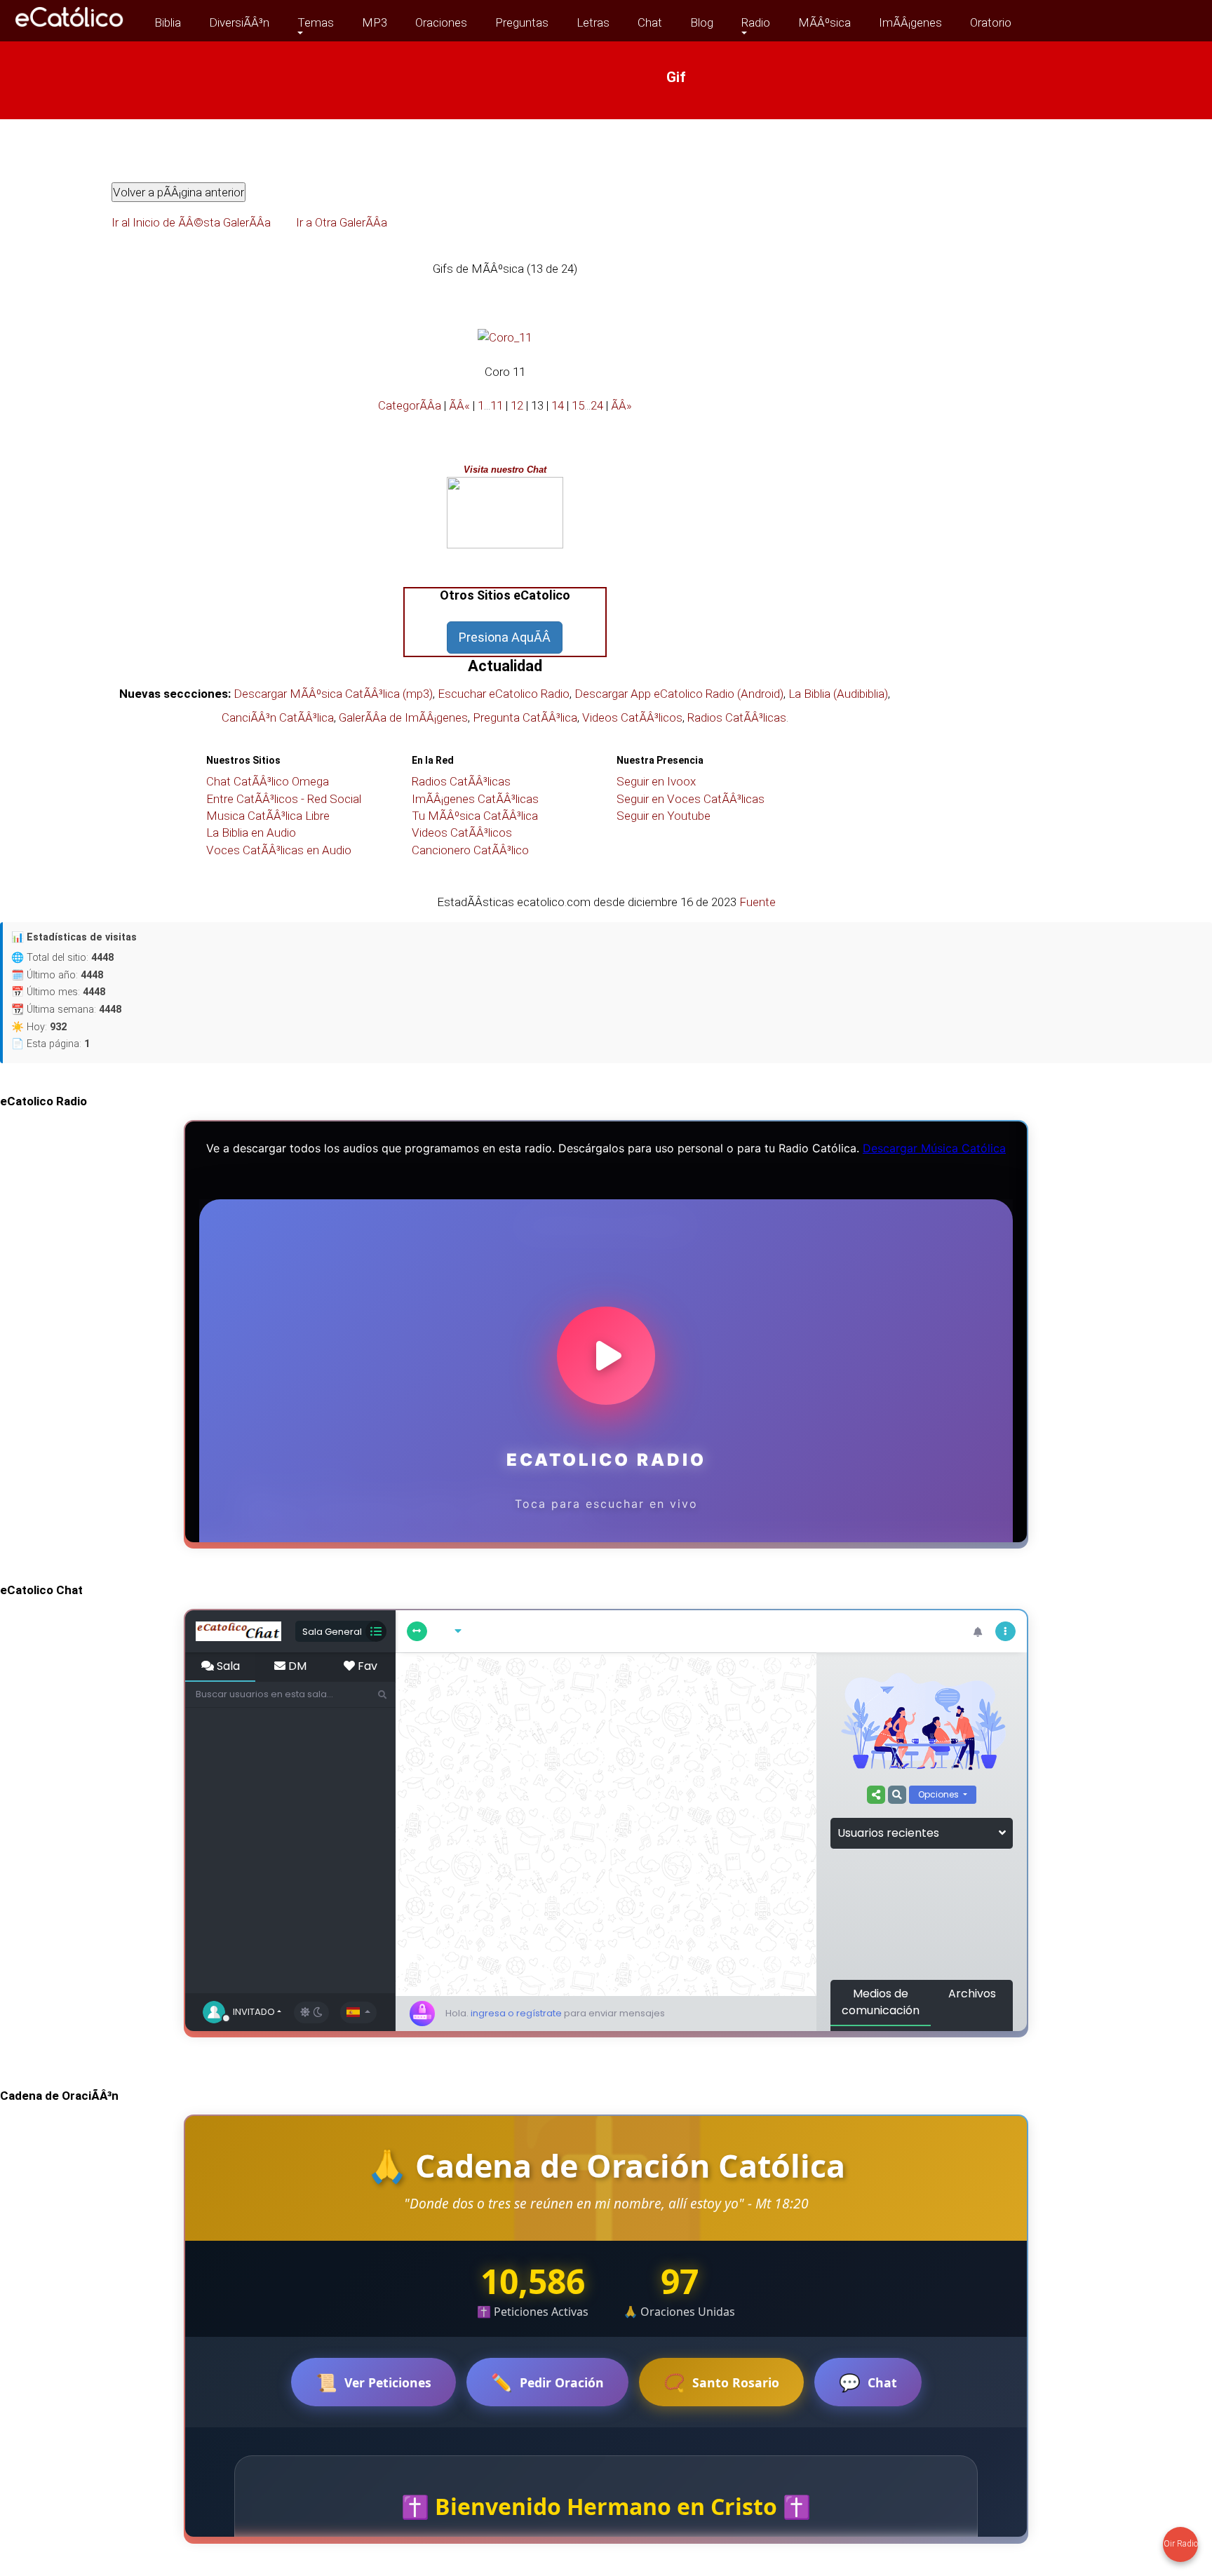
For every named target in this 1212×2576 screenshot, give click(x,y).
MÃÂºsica (824, 22)
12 (517, 405)
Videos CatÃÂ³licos (632, 717)
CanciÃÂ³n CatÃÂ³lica (278, 717)
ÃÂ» (621, 405)
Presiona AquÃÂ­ (505, 637)
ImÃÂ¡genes (910, 22)
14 (558, 405)
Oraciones (441, 22)
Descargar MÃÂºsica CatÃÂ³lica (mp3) (333, 694)
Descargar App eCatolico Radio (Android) (679, 694)
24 (597, 405)
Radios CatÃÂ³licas (737, 717)
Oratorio (991, 22)
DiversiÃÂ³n (239, 22)
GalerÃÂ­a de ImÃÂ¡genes (403, 717)
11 (497, 405)
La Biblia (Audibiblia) (838, 694)
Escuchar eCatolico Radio (504, 694)
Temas (316, 22)
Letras (593, 22)
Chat (650, 22)
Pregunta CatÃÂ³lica (525, 717)
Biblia (168, 22)
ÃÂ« (459, 405)
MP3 (375, 22)
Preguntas (522, 22)
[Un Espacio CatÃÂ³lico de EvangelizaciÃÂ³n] (70, 30)
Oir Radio (1181, 2544)
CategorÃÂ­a (410, 405)
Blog (702, 22)
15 (578, 405)
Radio (756, 22)
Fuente (757, 902)
